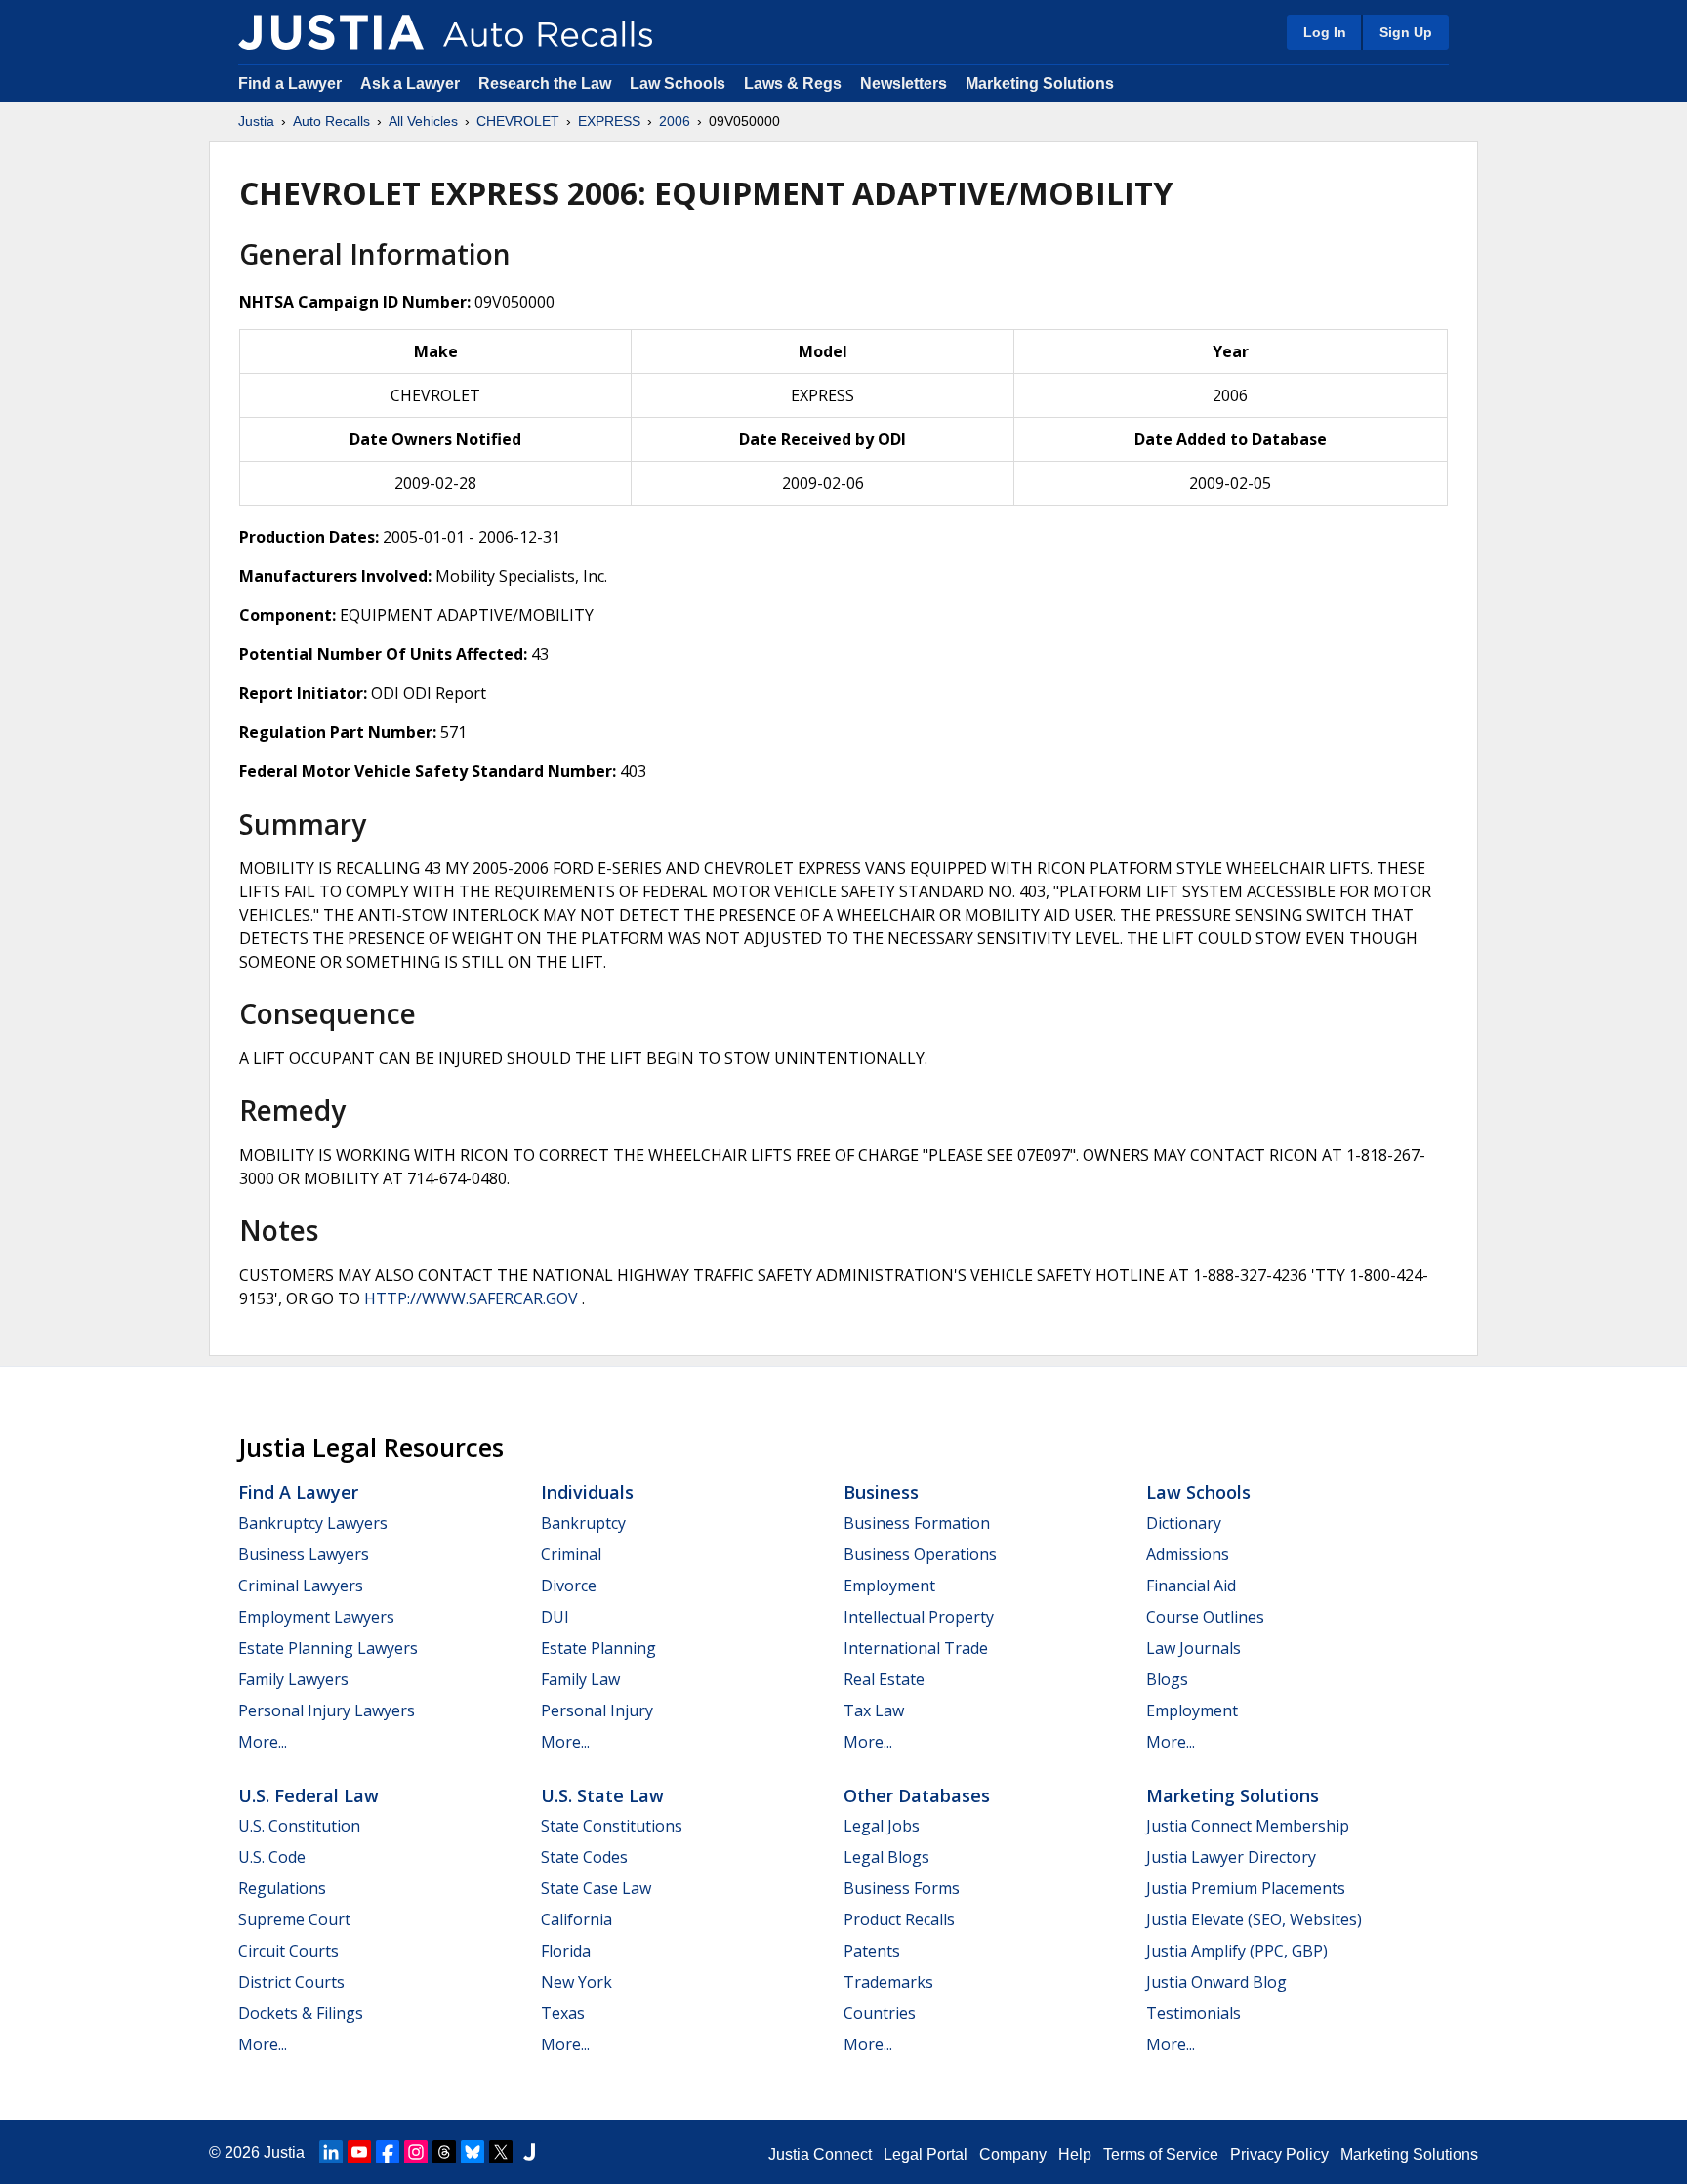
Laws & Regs (793, 83)
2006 (675, 121)
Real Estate (884, 1679)
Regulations (282, 1888)
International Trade (916, 1648)
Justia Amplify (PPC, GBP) (1237, 1951)
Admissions (1188, 1554)
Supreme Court (294, 1919)
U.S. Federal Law (309, 1795)
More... (263, 1742)
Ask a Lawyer (412, 83)
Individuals (587, 1492)
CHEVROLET (518, 121)
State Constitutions (612, 1826)
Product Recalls (899, 1919)
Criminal (571, 1554)
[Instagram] (416, 2152)
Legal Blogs (886, 1857)
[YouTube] (359, 2152)
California (576, 1919)
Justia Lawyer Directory (1231, 1857)
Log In (1325, 32)
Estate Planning (598, 1648)
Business (881, 1492)
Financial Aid (1191, 1586)
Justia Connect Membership (1248, 1826)
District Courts (291, 1982)
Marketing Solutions (1040, 83)
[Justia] (331, 32)
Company (1013, 2154)
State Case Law (596, 1888)
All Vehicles (423, 121)
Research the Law (545, 83)
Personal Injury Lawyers (327, 1710)
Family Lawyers (293, 1679)
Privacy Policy (1279, 2154)
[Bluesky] (473, 2152)
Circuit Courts (288, 1951)
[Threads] (444, 2152)
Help (1075, 2154)
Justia (256, 121)
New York (576, 1982)
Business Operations (920, 1554)
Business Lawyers (304, 1554)
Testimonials (1193, 2013)
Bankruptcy (583, 1523)
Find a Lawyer (290, 83)
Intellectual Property (919, 1617)
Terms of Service (1161, 2154)
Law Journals (1193, 1648)
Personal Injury (597, 1710)
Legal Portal (926, 2154)
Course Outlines (1205, 1617)
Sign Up (1406, 32)
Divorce (569, 1586)
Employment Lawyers (316, 1617)
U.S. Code (272, 1857)
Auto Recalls (331, 121)
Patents (872, 1951)
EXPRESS (609, 121)
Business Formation (917, 1523)
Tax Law (874, 1710)
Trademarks (888, 1982)
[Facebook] (388, 2152)
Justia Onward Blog (1216, 1982)
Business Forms (902, 1888)
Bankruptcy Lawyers (313, 1523)
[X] (501, 2152)
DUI (555, 1617)
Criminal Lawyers (301, 1586)
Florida (566, 1951)
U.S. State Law (602, 1795)
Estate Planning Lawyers (328, 1648)
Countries (880, 2013)
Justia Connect (820, 2154)
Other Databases (917, 1795)
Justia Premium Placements (1246, 1888)
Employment (889, 1586)
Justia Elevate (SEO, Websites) (1254, 1919)
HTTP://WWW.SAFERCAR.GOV (471, 1298)
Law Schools (678, 83)
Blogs (1167, 1679)
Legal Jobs (882, 1826)
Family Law (580, 1679)
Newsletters (904, 83)
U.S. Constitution (299, 1826)
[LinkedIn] (331, 2152)
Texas (563, 2013)
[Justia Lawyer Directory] (529, 2152)
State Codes (584, 1857)
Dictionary (1184, 1523)
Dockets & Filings (301, 2013)
